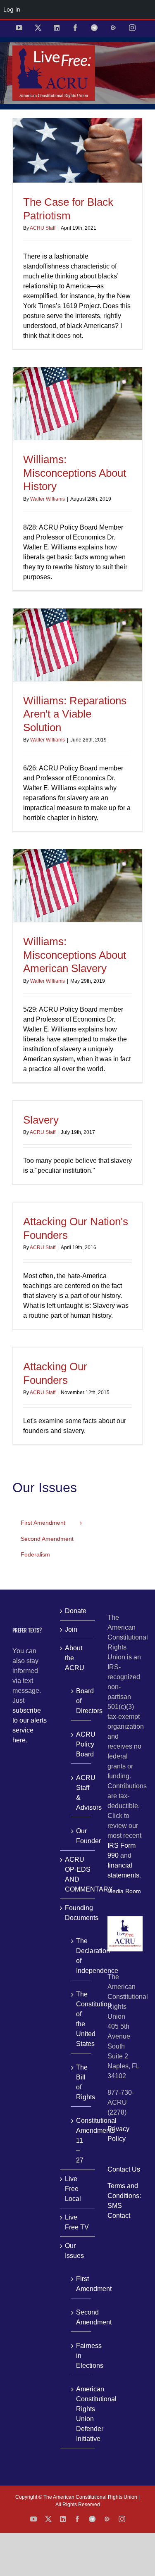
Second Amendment (81, 2317)
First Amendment (81, 2284)
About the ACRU (75, 1658)
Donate (76, 1611)
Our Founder (81, 1836)
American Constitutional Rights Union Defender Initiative (81, 2414)
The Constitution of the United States (81, 2019)
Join (71, 1629)
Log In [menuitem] (12, 9)
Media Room (124, 1891)
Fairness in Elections (81, 2356)
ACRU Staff (43, 228)
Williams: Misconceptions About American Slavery (75, 955)
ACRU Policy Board (81, 1744)
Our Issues (74, 2251)
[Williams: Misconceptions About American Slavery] (77, 886)
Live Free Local (73, 2189)
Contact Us (124, 2169)
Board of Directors (81, 1701)
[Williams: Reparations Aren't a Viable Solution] (77, 645)
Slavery (41, 1120)
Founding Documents (78, 1913)
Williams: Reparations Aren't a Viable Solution (75, 714)
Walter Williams (48, 499)
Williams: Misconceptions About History (75, 473)
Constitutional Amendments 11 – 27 (81, 2140)
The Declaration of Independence (81, 1956)
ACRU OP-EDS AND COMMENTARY (78, 1874)
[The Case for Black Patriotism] (77, 151)
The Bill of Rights (81, 2082)
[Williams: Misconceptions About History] (77, 404)
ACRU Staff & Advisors (81, 1793)
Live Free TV (77, 2222)
